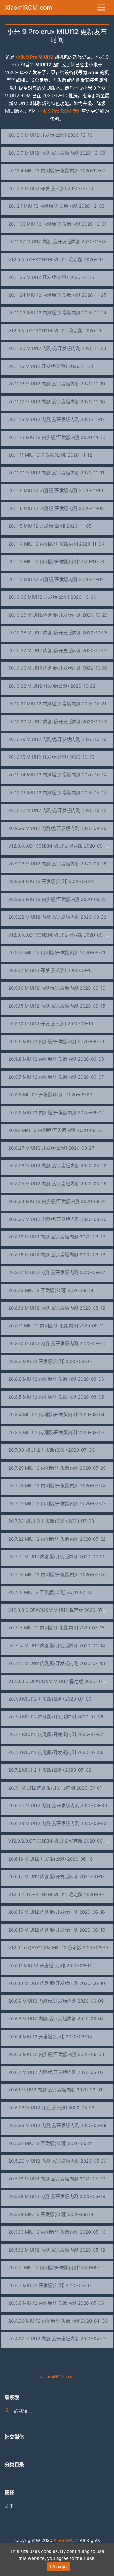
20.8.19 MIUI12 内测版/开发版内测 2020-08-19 (57, 1237)
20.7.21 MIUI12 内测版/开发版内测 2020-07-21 (56, 1557)
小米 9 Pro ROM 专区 (60, 111)
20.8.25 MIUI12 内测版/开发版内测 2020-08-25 (57, 1184)
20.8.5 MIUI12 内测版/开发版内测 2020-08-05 (56, 1397)
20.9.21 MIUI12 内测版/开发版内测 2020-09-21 (57, 952)
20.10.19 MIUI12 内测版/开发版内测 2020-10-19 (57, 739)
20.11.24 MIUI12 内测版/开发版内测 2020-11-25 (57, 295)
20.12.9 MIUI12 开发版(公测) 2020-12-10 (50, 135)
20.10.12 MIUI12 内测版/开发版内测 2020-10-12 (57, 810)
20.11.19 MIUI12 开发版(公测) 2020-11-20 (51, 366)
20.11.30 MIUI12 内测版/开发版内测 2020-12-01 (57, 224)
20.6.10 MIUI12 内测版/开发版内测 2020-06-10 (57, 1983)
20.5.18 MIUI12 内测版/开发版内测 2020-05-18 (57, 2196)
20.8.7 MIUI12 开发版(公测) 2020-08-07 (50, 1361)
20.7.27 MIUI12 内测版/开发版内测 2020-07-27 (57, 1504)
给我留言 (23, 2411)
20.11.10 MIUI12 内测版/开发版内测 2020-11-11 (56, 473)
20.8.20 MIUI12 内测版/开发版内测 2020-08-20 (57, 1219)
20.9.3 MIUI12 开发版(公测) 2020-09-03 (50, 1095)
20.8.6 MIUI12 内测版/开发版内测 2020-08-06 (56, 1379)
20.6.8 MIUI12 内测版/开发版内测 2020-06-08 (56, 2019)
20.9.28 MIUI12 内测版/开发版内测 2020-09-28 (57, 864)
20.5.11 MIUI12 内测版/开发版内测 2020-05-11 (56, 2268)
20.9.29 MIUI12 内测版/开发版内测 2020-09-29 (57, 828)
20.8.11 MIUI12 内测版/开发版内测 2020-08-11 (56, 1326)
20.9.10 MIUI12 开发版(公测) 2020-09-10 (51, 1024)
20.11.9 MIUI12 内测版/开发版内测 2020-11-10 (56, 490)
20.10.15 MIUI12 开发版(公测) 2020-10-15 (51, 757)
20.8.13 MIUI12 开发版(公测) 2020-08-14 (51, 1290)
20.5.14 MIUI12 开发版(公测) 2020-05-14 (51, 2214)
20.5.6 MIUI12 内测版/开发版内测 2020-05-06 (56, 2303)
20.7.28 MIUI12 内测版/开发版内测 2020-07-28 (57, 1486)
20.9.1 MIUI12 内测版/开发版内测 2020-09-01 (55, 1130)
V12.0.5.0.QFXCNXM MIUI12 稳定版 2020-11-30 (59, 260)
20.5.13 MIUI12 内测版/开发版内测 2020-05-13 (57, 2232)
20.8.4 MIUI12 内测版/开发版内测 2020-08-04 (56, 1415)
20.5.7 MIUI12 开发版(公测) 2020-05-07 (50, 2285)
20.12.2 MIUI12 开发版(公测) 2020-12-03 (51, 188)
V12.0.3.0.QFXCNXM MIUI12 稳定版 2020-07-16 (59, 1610)
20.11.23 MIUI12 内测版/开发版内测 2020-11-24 (57, 313)
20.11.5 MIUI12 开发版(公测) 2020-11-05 (50, 526)
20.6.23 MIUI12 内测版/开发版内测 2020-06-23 (57, 1823)
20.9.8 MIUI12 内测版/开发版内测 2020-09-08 (56, 1059)
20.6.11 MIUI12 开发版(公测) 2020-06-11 (50, 1966)
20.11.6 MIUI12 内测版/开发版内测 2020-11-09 (56, 508)
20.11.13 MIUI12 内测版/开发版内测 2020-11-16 (57, 437)
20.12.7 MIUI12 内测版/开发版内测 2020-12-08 (57, 153)
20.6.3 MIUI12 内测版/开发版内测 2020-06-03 (56, 2054)
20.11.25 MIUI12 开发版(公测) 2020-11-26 (51, 277)
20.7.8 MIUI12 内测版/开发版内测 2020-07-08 (56, 1717)
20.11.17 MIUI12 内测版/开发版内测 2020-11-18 (57, 402)
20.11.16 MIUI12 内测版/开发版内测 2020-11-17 (57, 419)
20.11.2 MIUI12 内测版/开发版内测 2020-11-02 (56, 579)
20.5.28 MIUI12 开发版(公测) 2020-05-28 (51, 2108)
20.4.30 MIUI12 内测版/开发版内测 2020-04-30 (58, 2321)
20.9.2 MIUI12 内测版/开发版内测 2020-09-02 (56, 1113)
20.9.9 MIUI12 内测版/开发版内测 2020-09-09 (56, 1041)
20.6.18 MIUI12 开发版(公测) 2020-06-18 (50, 1859)
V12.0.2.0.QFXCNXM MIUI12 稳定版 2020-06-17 (59, 1894)
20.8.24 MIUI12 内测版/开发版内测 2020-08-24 (58, 1201)
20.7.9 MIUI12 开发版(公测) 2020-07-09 (50, 1699)
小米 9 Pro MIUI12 (35, 57)
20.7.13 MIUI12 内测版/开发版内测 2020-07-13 (57, 1663)
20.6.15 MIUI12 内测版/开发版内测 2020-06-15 (57, 1930)
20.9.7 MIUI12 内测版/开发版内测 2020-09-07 (56, 1077)
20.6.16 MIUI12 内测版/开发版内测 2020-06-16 (57, 1912)
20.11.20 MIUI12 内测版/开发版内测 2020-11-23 (57, 348)
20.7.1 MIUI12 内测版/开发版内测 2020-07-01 (55, 1788)
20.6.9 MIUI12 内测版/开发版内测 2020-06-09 (56, 2001)
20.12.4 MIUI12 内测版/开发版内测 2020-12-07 (57, 171)
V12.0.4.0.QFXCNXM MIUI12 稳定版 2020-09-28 (59, 846)
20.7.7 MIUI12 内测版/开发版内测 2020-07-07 (56, 1734)
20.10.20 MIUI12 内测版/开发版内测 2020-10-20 (58, 722)
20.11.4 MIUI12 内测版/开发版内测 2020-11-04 (56, 544)
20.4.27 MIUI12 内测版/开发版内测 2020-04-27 (57, 2339)
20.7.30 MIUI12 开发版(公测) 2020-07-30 (51, 1450)
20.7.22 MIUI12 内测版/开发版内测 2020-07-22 (57, 1539)
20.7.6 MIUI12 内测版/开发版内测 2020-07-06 (56, 1752)
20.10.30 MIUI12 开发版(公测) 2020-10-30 (52, 597)
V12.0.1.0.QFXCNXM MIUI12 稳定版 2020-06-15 (58, 1948)
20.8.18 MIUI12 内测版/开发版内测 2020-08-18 (57, 1255)
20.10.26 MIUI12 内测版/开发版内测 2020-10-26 (58, 668)
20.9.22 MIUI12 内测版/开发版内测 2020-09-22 (57, 917)
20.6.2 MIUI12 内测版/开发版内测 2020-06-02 (56, 2072)
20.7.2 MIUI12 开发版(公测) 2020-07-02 (50, 1770)
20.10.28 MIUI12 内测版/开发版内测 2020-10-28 (58, 633)
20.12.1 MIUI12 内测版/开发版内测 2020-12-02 (56, 206)
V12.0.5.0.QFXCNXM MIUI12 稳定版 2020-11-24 (59, 331)
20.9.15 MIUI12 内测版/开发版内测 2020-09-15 (57, 1006)
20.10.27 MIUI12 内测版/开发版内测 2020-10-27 (58, 651)
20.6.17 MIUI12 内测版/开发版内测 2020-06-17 (57, 1877)
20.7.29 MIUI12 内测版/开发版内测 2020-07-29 (57, 1468)
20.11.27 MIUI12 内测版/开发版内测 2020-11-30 (57, 242)
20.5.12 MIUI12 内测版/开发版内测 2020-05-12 (57, 2250)
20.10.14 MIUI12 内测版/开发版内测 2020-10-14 (58, 775)
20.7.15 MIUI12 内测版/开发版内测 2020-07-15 (56, 1628)
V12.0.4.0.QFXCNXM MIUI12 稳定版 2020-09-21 (59, 935)
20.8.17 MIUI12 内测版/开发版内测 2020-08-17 (57, 1272)
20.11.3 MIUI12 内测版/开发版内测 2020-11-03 (56, 562)
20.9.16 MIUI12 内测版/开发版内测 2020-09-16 (57, 988)
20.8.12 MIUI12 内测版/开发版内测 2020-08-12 (57, 1308)
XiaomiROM (66, 2540)
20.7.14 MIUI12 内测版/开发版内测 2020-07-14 (57, 1646)
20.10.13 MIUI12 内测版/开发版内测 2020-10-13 (58, 793)
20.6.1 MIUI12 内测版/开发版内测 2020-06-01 (55, 2090)
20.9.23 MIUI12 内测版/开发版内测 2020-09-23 (58, 899)
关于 (9, 2506)
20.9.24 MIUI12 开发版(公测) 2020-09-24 (52, 881)
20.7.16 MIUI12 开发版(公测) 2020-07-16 (50, 1592)
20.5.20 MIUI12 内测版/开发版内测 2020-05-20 (57, 2161)
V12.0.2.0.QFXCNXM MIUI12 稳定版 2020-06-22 (59, 1841)
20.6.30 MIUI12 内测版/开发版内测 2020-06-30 (58, 1805)
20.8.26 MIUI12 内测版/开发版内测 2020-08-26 (57, 1166)
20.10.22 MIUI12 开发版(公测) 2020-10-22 (52, 686)
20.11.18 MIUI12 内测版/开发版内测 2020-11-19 (57, 384)
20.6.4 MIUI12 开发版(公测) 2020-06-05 (50, 2037)
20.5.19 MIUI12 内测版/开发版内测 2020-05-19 (57, 2179)
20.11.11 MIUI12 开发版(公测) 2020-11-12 (50, 455)
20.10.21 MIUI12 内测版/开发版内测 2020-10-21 (57, 704)
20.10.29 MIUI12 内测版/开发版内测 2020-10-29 (58, 615)
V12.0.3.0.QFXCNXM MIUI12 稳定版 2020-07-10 (59, 1681)
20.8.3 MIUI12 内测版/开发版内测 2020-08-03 (56, 1432)
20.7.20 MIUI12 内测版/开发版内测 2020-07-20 (57, 1575)
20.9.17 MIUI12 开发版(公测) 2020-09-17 (51, 970)
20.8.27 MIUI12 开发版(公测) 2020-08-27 (51, 1148)
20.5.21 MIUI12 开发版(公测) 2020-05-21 (51, 2143)
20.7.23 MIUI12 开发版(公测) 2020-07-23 (51, 1521)
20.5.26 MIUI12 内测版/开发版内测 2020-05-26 (57, 2125)
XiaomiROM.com (28, 8)
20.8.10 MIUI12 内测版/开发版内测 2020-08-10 (57, 1343)
